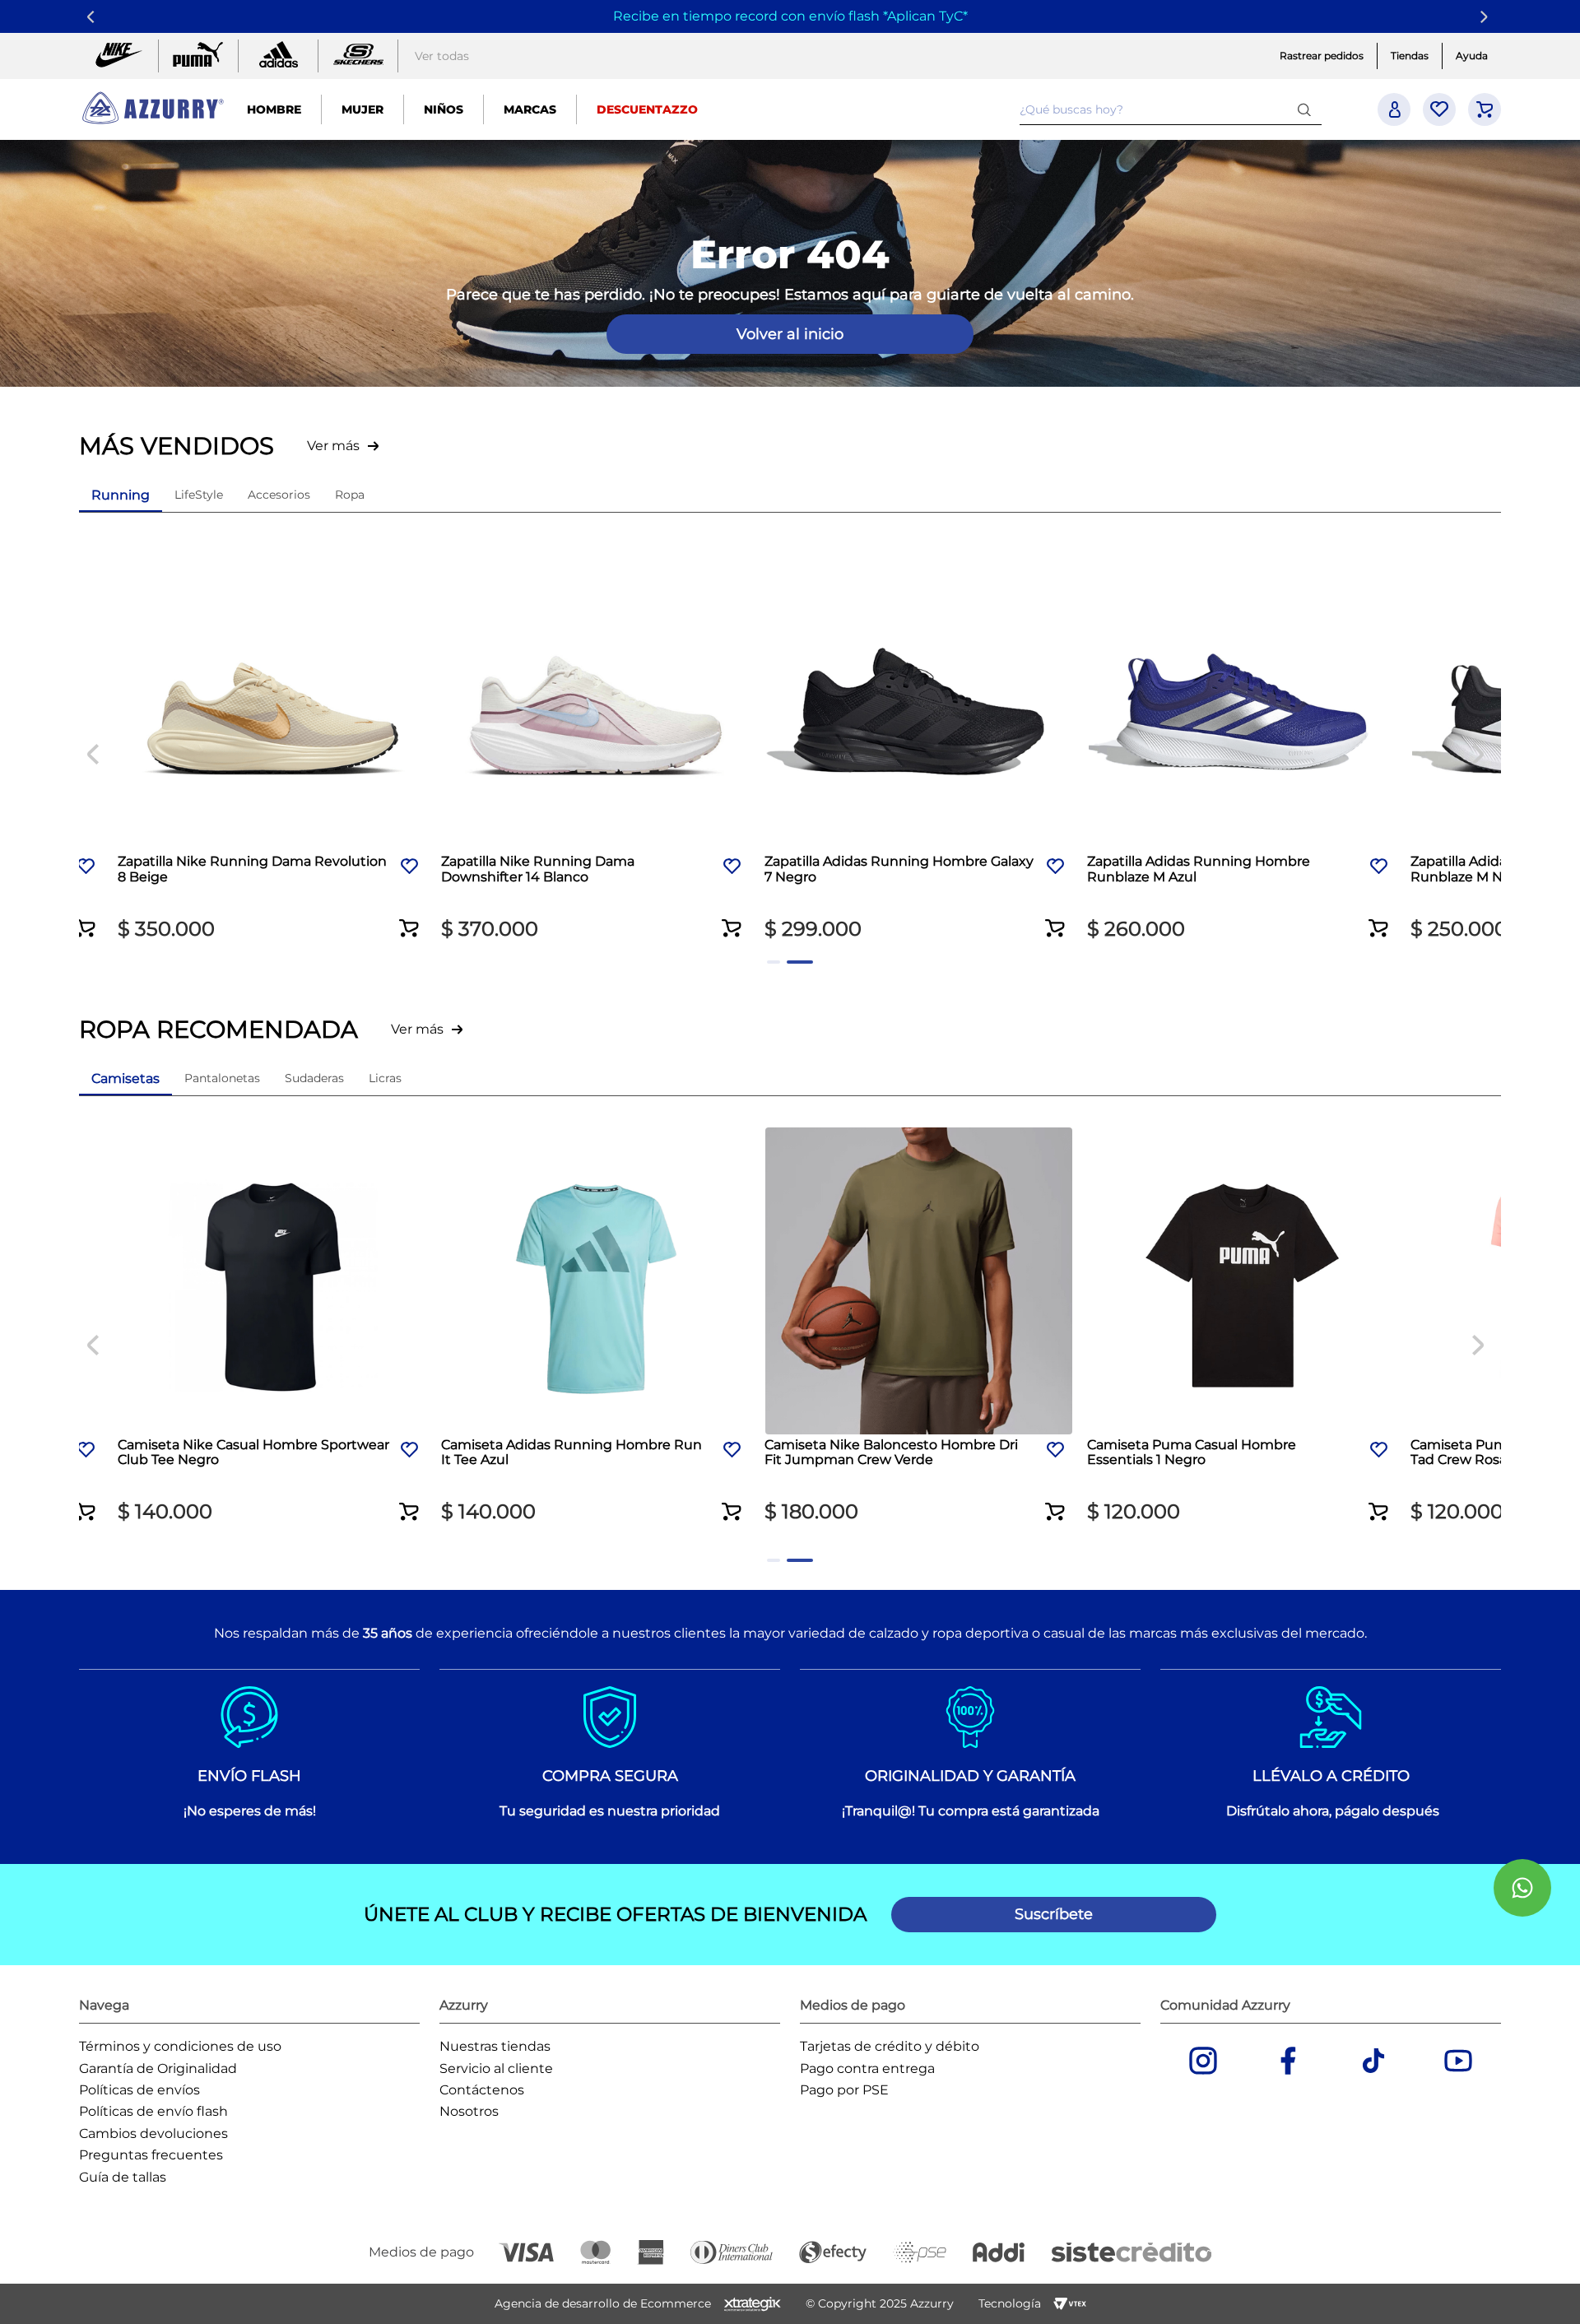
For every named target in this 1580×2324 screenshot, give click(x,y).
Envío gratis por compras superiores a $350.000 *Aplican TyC (788, 16)
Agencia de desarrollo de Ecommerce (603, 2303)
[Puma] (198, 56)
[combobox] (1171, 109)
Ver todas (442, 56)
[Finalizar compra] (1485, 109)
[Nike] (118, 56)
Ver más (333, 446)
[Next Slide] (1487, 17)
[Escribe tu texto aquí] (358, 56)
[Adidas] (278, 56)
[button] (102, 918)
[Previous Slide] (93, 17)
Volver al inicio (790, 334)
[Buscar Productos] (1308, 109)
